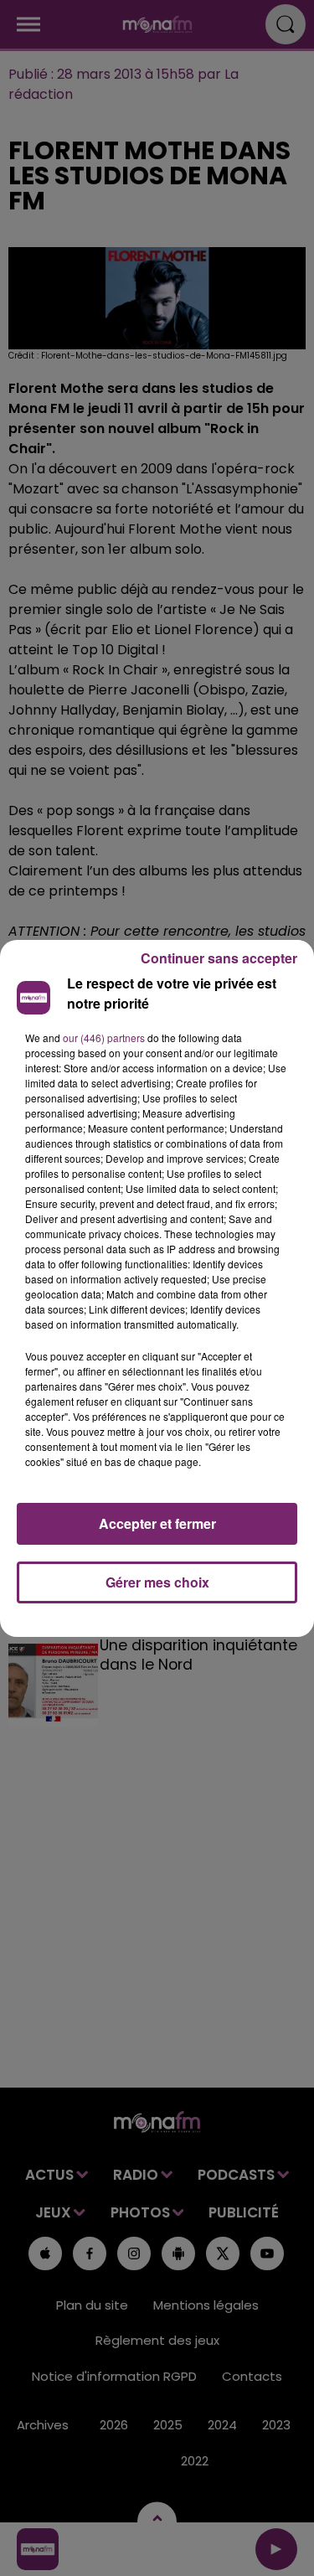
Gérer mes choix (157, 1582)
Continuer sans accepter (219, 958)
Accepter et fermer (157, 1523)
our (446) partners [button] (104, 1038)
